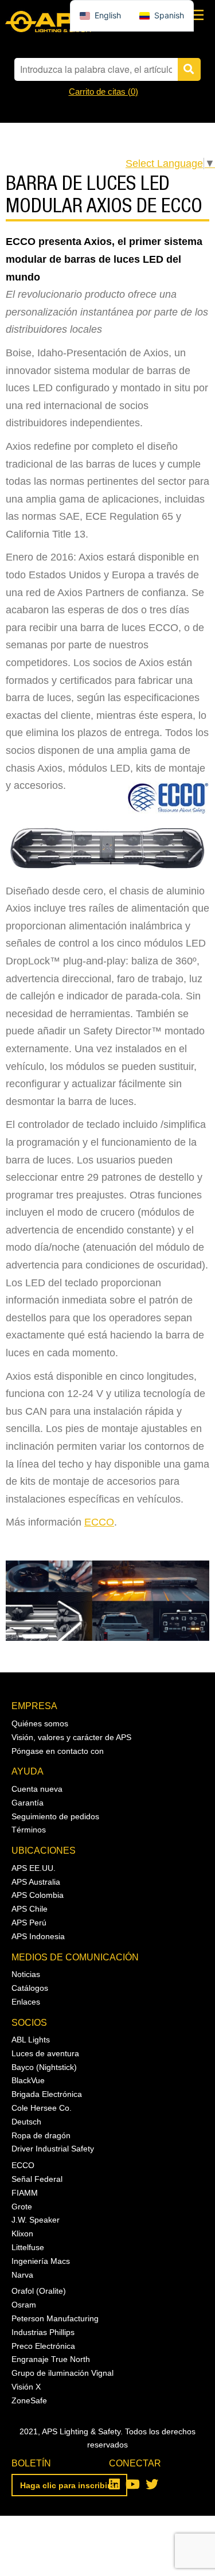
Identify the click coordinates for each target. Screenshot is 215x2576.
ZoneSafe (29, 2400)
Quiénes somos (40, 1723)
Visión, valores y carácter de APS (71, 1737)
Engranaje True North (51, 2359)
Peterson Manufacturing (55, 2318)
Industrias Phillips (43, 2332)
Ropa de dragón (41, 2135)
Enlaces (26, 2002)
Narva (22, 2275)
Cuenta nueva (37, 1789)
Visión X (26, 2387)
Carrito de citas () (103, 92)
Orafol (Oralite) (39, 2291)
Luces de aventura (45, 2053)
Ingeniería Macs (41, 2261)
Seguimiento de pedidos (55, 1816)
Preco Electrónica (43, 2346)
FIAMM (25, 2193)
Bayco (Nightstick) (44, 2067)
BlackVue (28, 2080)
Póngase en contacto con (58, 1751)
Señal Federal (37, 2179)
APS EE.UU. (34, 1868)
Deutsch (26, 2122)
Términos (29, 1830)
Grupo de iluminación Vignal (62, 2373)
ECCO (99, 1522)
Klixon (22, 2233)
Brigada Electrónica (47, 2094)
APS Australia (36, 1882)
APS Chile (30, 1909)
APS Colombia (38, 1895)
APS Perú (29, 1923)
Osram (24, 2305)
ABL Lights (31, 2040)
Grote (22, 2207)
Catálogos (30, 1988)
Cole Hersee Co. (42, 2108)
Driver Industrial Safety (53, 2149)
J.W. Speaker (36, 2220)
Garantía (28, 1803)
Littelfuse (28, 2247)
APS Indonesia (38, 1936)
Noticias (26, 1974)
